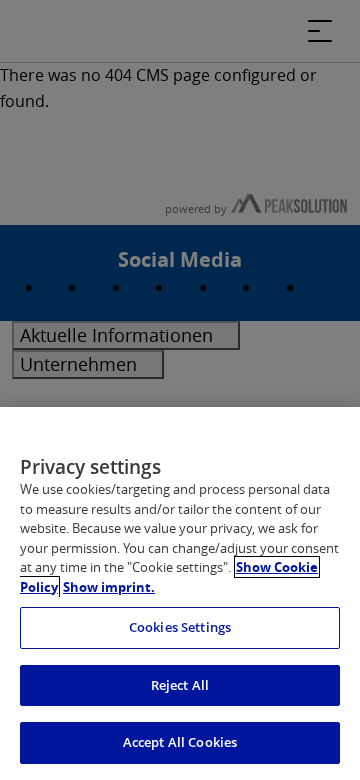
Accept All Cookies (180, 742)
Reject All (180, 685)
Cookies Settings (180, 627)
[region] (180, 593)
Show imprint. (109, 587)
